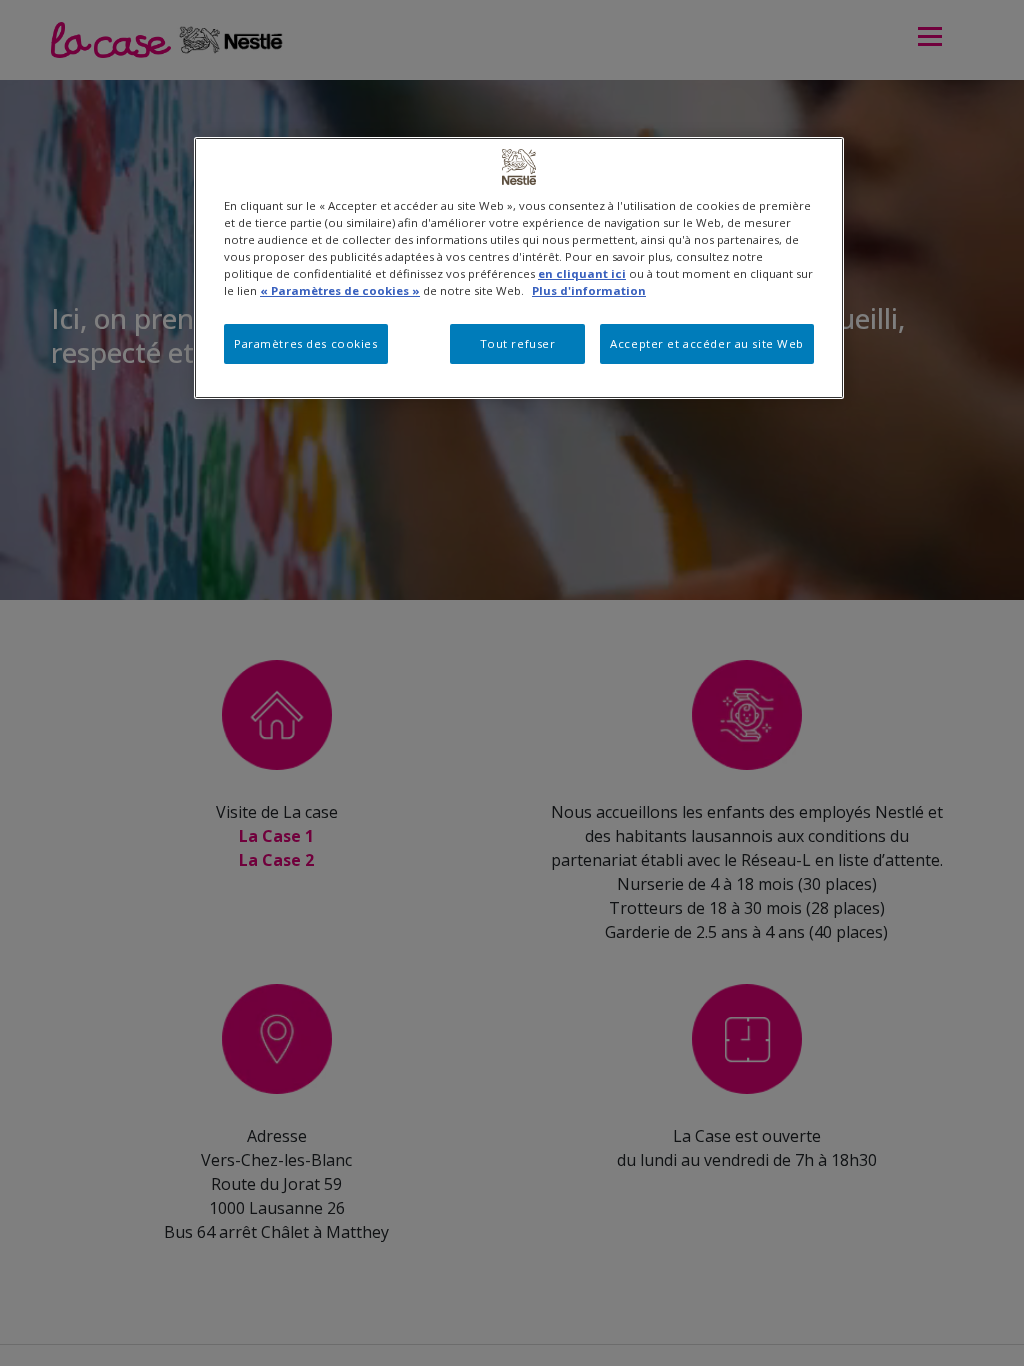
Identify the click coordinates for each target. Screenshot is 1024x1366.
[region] (519, 268)
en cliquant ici (582, 273)
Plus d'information (589, 290)
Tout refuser (518, 343)
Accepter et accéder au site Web (707, 343)
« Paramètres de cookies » (340, 290)
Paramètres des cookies (306, 343)
